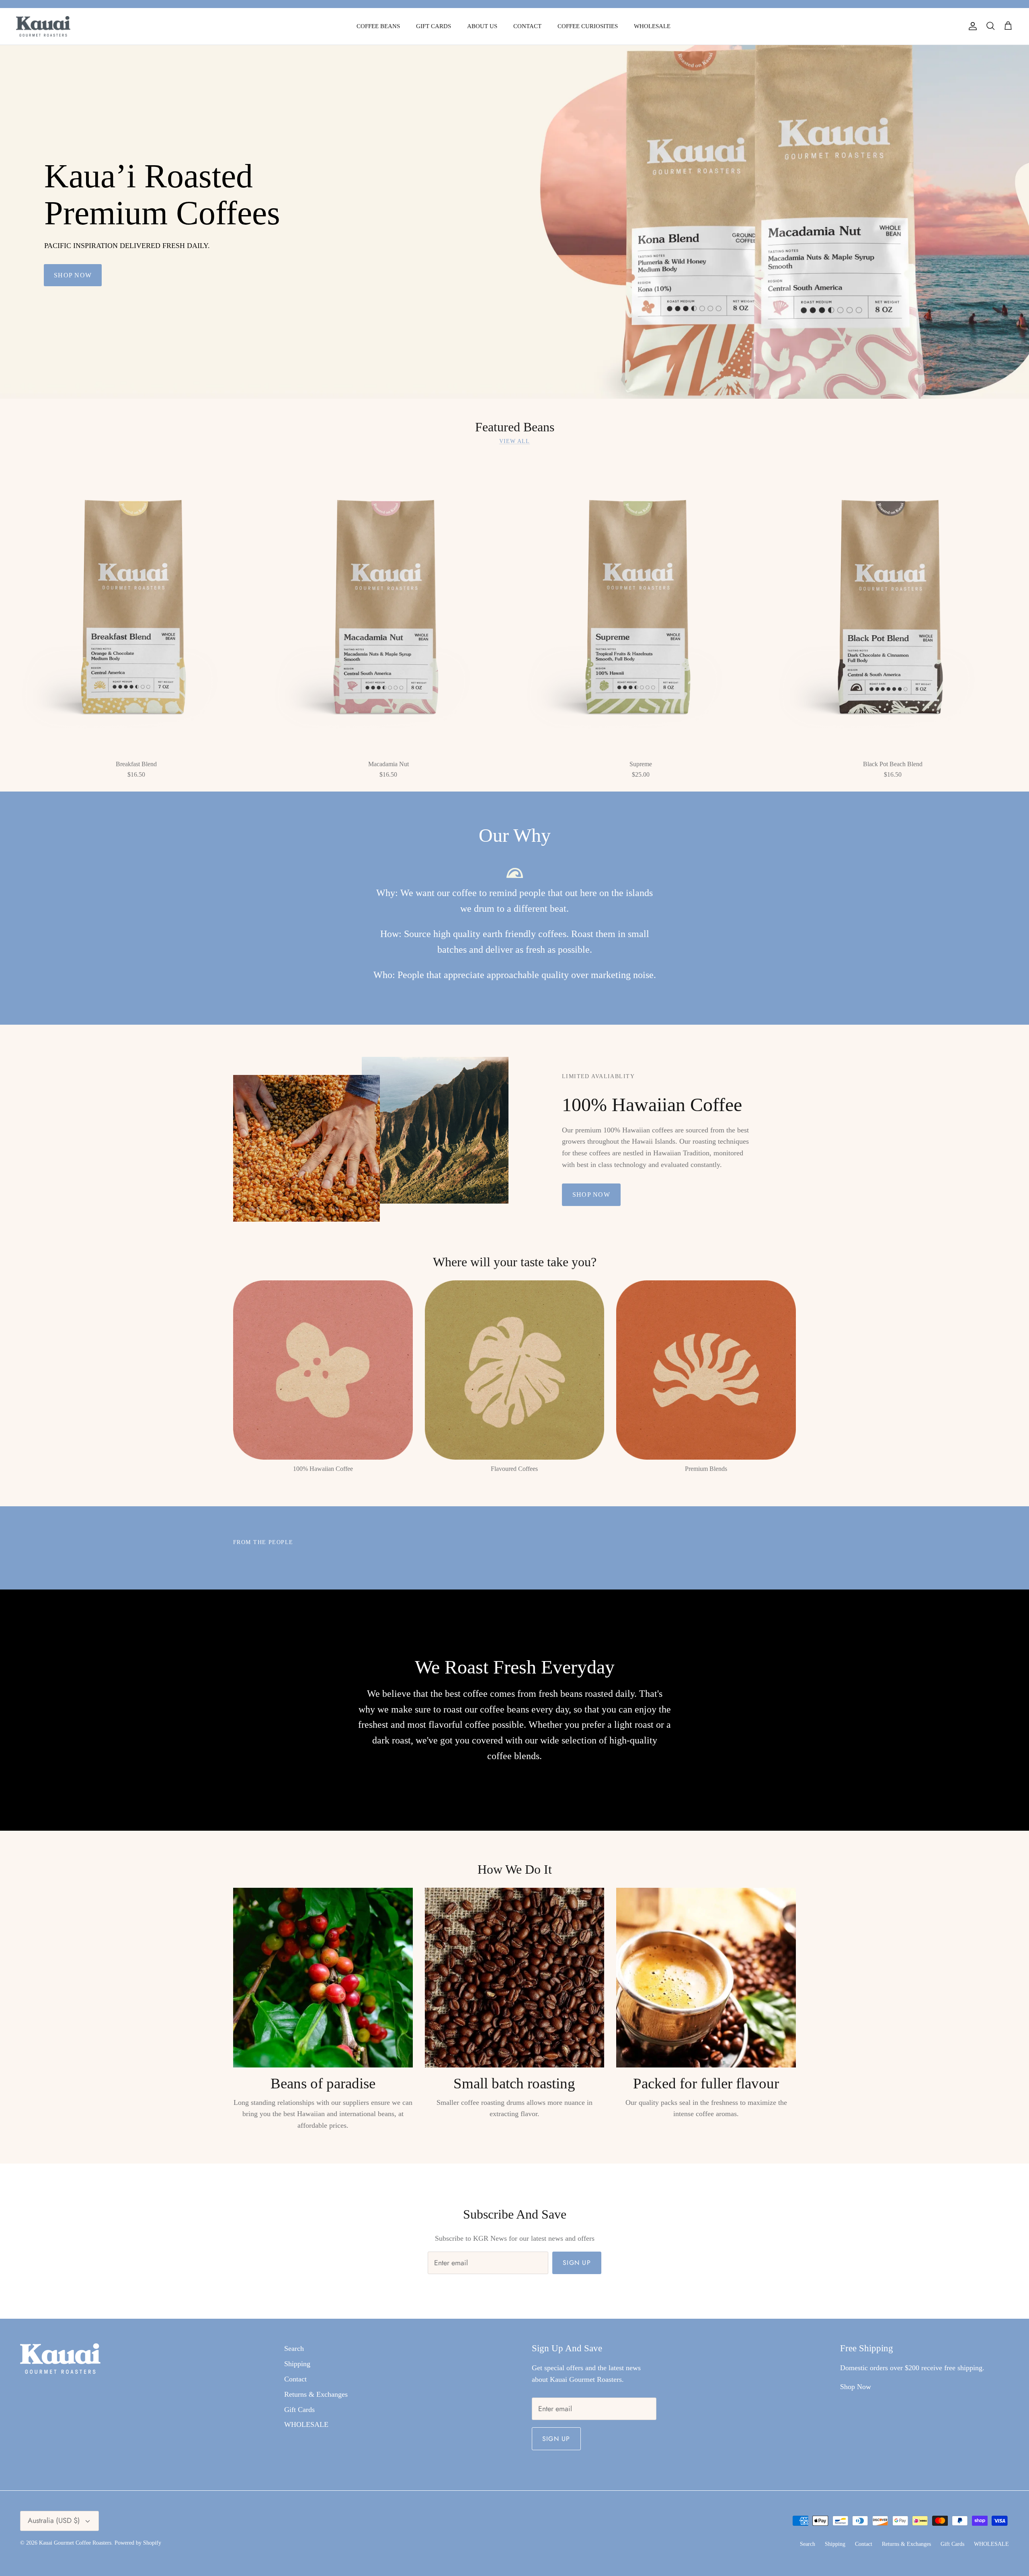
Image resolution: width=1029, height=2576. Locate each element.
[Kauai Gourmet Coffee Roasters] (43, 26)
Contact (295, 2379)
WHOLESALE (652, 26)
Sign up (577, 2263)
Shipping (297, 2364)
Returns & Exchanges (316, 2394)
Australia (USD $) (54, 2521)
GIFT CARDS (434, 26)
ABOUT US (482, 26)
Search (294, 2348)
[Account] (971, 26)
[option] (514, 222)
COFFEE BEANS (378, 26)
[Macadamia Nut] (389, 605)
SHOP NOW (73, 275)
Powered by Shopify (138, 2543)
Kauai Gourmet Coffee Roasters (75, 2543)
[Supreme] (641, 605)
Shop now (591, 1195)
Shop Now (856, 2387)
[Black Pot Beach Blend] (893, 605)
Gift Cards (299, 2410)
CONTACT (527, 26)
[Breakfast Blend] (136, 605)
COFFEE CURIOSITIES (588, 26)
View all (515, 441)
